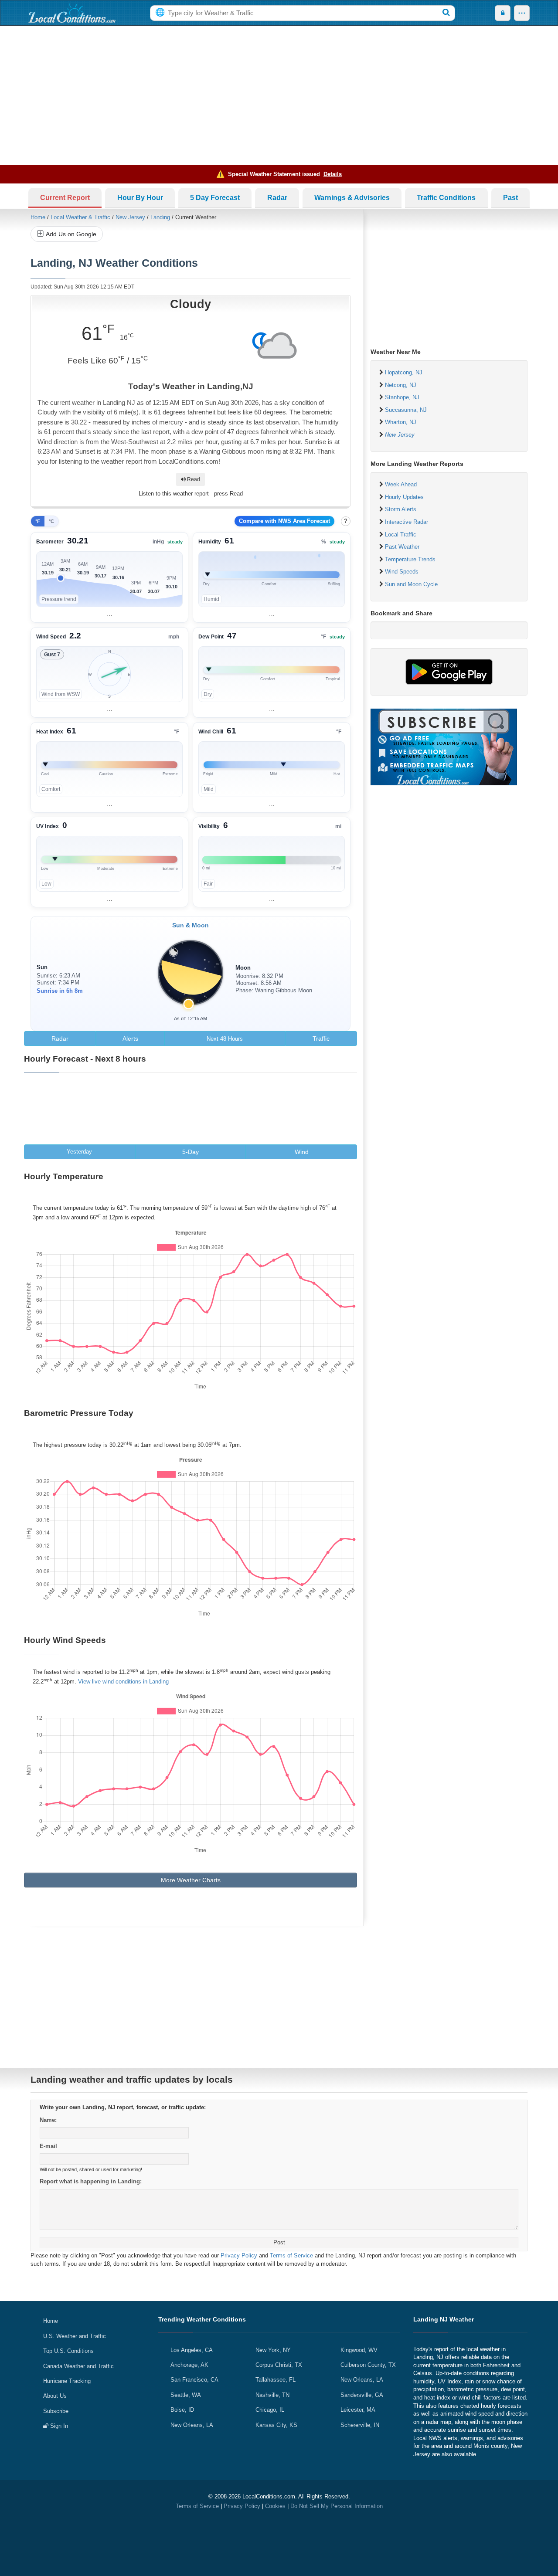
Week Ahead (401, 484)
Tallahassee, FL (276, 2380)
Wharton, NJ (401, 422)
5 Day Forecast (215, 198)
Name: (48, 2120)
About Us (55, 2396)
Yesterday (79, 1152)
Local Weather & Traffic (80, 217)
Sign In (58, 2426)
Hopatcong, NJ (404, 372)
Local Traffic (401, 535)
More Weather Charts (191, 1880)
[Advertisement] (279, 95)
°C (51, 521)
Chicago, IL (270, 2410)
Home (38, 217)
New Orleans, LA (192, 2425)
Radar (277, 198)
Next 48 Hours (225, 1039)
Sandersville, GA (362, 2395)
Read (193, 479)
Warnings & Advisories (352, 198)
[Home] (72, 13)
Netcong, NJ (401, 385)
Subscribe (56, 2411)
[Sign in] (503, 13)
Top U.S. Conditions (68, 2351)
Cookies (275, 2506)
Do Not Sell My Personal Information (337, 2506)
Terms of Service (291, 2255)
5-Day (191, 1152)
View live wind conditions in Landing (123, 1682)
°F (38, 521)
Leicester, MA (358, 2410)
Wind (302, 1152)
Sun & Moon (191, 925)
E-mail (48, 2146)
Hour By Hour (140, 198)
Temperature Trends (410, 559)
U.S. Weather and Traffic (75, 2336)
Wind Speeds (402, 572)
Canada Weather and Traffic (78, 2366)
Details (333, 174)
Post (279, 2242)
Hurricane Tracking (67, 2381)
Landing (160, 217)
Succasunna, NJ (406, 410)
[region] (109, 577)
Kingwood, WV (359, 2350)
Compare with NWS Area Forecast (284, 521)
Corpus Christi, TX (279, 2365)
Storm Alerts (401, 509)
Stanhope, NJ (402, 397)
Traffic (321, 1039)
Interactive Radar (407, 522)
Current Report (65, 198)
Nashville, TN (272, 2395)
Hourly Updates (404, 497)
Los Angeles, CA (192, 2350)
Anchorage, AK (189, 2365)
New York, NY (273, 2350)
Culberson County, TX (368, 2365)
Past (510, 198)
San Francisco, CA (194, 2380)
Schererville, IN (360, 2425)
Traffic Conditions (446, 198)
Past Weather (402, 547)
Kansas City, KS (276, 2425)
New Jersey (130, 217)
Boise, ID (182, 2410)
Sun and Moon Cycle (411, 584)
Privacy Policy (239, 2255)
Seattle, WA (186, 2395)
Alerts (130, 1039)
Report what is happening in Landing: (91, 2181)
